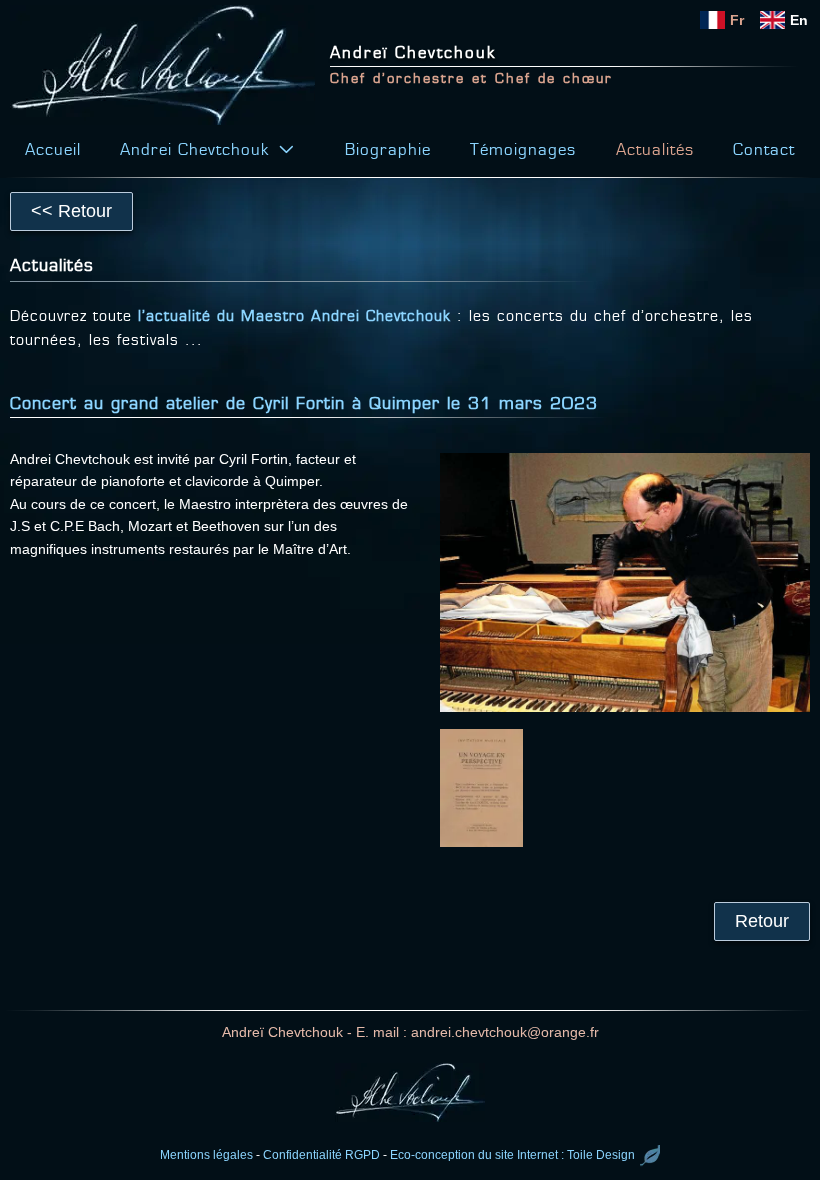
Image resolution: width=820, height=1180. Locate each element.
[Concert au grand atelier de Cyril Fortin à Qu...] (625, 582)
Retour (762, 921)
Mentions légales (206, 1155)
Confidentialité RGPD (321, 1155)
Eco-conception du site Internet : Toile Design (512, 1155)
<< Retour (71, 211)
